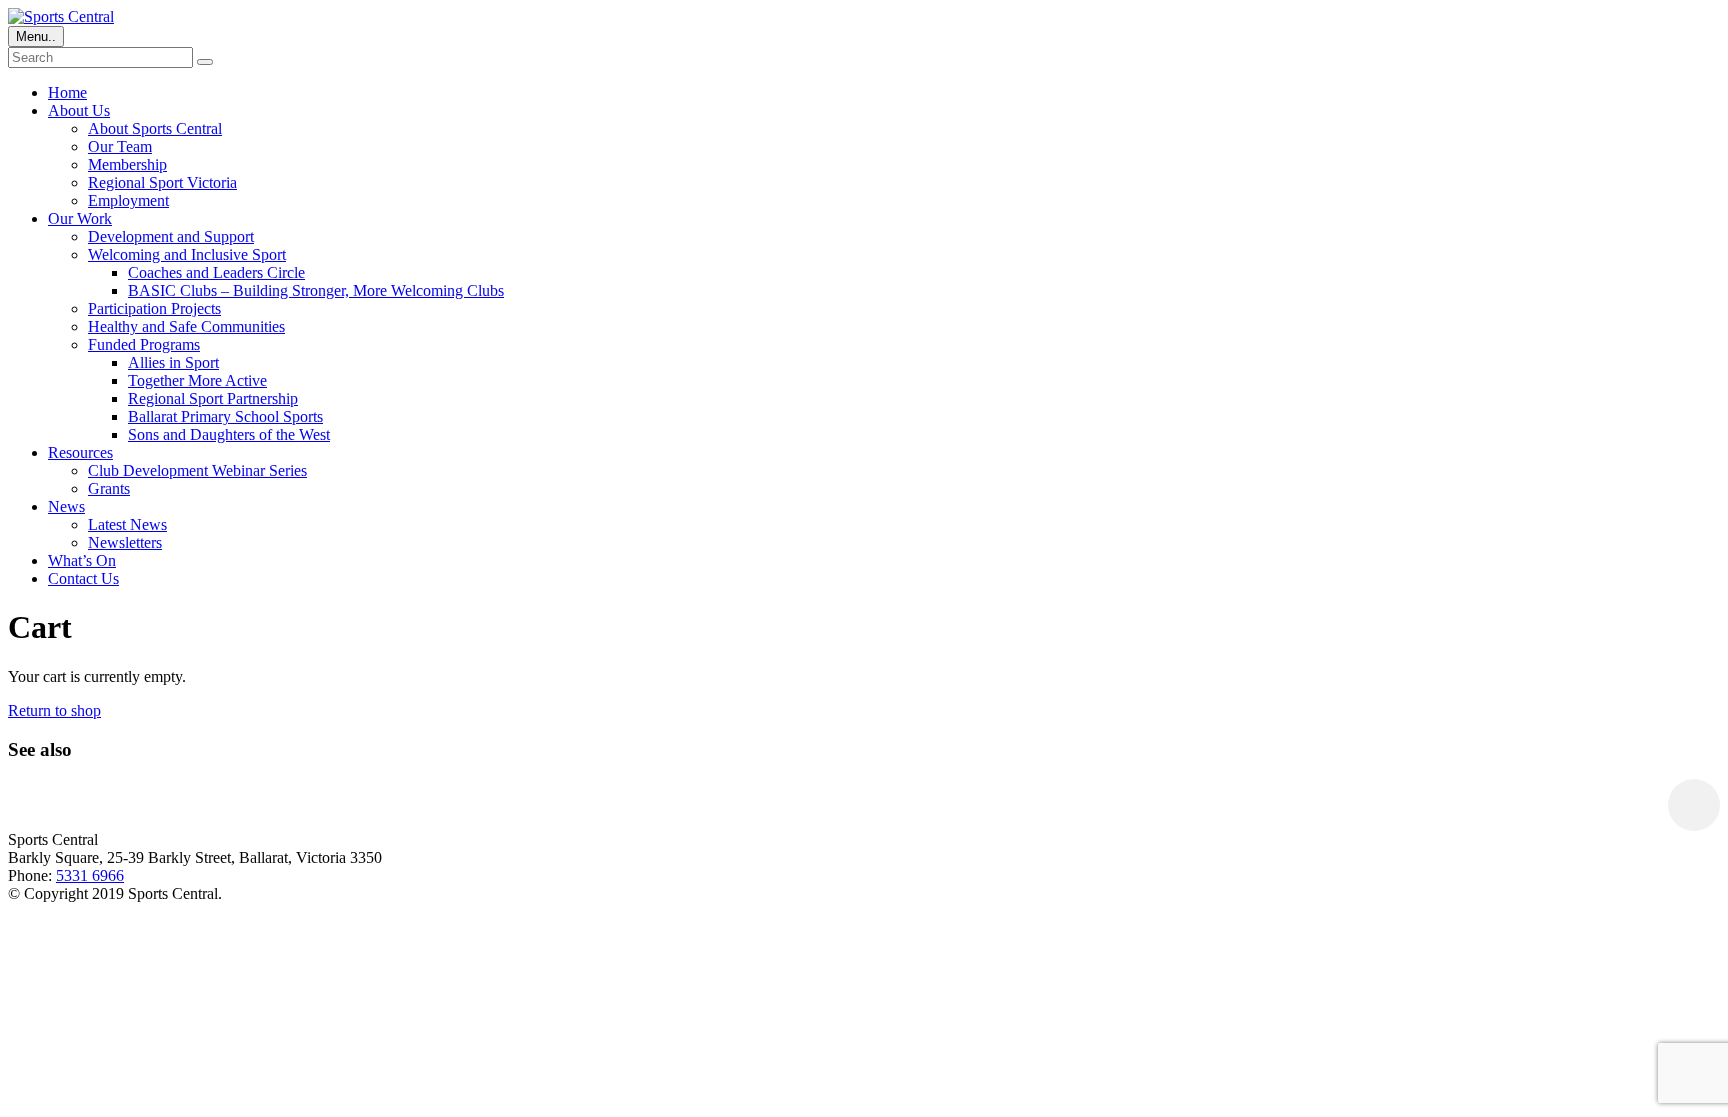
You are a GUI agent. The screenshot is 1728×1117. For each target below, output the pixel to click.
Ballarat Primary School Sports (225, 416)
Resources (80, 452)
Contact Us (83, 578)
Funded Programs (144, 344)
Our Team (120, 146)
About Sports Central (155, 128)
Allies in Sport (173, 362)
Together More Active (197, 380)
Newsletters (125, 542)
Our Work (80, 218)
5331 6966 (90, 875)
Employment (128, 200)
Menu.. (36, 36)
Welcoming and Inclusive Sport (187, 254)
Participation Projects (154, 308)
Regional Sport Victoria (162, 182)
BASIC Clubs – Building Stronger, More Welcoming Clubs (316, 290)
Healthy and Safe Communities (186, 326)
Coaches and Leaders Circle (216, 272)
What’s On (82, 560)
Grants (109, 488)
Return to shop (54, 710)
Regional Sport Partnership (213, 398)
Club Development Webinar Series (197, 470)
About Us (79, 110)
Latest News (127, 524)
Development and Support (171, 236)
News (66, 506)
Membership (127, 164)
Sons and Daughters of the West (229, 434)
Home (67, 92)
